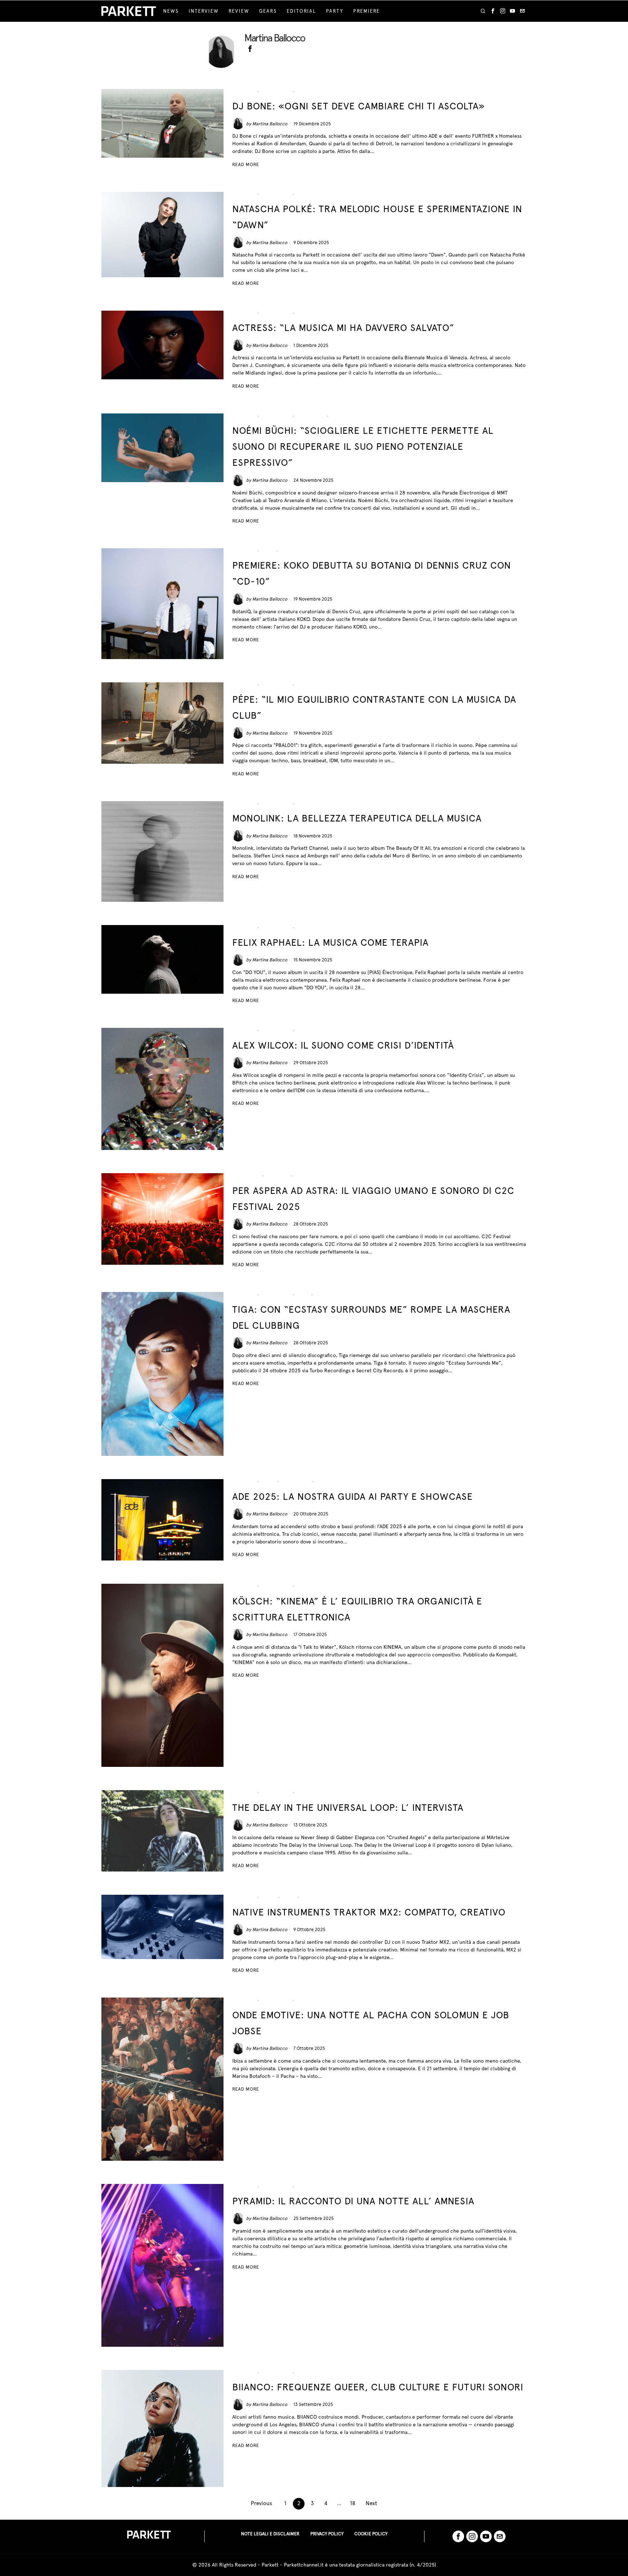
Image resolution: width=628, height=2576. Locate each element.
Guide (268, 1482)
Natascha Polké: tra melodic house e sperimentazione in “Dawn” (377, 217)
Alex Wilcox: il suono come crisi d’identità (343, 1045)
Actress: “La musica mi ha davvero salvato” (343, 328)
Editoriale (246, 1176)
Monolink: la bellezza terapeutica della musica (357, 818)
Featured (244, 92)
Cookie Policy (371, 2534)
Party (338, 416)
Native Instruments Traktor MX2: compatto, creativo (369, 1912)
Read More (246, 164)
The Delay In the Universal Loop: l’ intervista (348, 1807)
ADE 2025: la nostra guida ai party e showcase (353, 1496)
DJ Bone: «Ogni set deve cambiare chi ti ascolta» (359, 106)
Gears (269, 1897)
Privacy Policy (327, 2534)
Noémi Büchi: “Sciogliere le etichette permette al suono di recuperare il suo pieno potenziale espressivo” (363, 446)
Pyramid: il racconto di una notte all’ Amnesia (353, 2201)
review (324, 1295)
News (268, 551)
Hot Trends (276, 92)
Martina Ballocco (270, 124)
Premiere (291, 551)
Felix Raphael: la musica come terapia (330, 942)
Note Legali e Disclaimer (270, 2534)
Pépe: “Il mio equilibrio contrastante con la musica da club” (374, 707)
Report (305, 2000)
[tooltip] (493, 11)
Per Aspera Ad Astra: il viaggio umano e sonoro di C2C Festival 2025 (373, 1198)
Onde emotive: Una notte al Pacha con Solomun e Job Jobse (371, 2023)
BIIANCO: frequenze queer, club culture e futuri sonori (378, 2387)
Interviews (311, 92)
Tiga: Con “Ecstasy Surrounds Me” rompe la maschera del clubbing (371, 1317)
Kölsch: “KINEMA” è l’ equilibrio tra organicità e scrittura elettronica (357, 1609)
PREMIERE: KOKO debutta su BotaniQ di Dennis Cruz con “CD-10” (372, 573)
